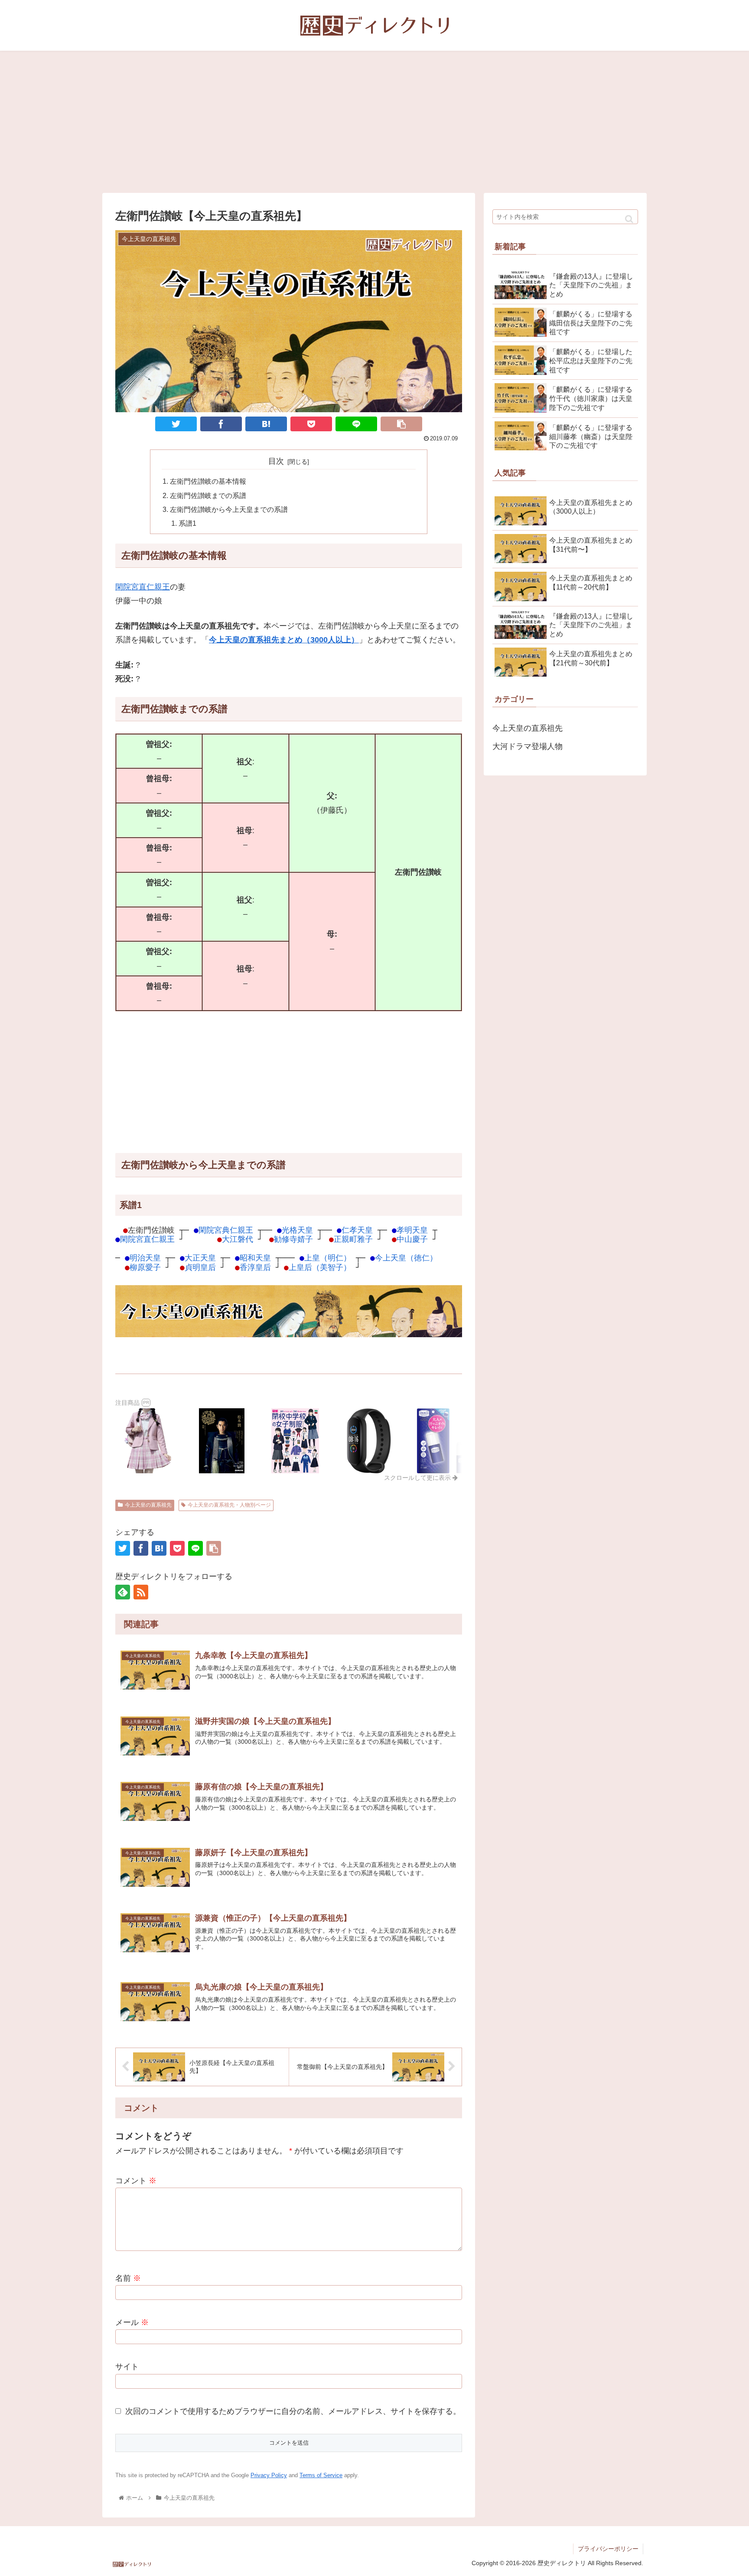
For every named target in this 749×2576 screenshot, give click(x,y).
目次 (276, 461)
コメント (136, 2181)
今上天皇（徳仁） (406, 1258)
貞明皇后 (200, 1267)
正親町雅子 (353, 1239)
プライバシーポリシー (608, 2549)
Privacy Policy (269, 2475)
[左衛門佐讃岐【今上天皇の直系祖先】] (266, 424)
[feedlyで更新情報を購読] (123, 1592)
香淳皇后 (255, 1267)
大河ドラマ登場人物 (528, 746)
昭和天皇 (255, 1258)
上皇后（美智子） (320, 1267)
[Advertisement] (374, 122)
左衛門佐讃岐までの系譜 (208, 495)
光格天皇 (297, 1230)
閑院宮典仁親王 (226, 1230)
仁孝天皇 (357, 1230)
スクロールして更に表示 (418, 1478)
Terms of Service (321, 2475)
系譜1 (187, 523)
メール (132, 2322)
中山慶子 (412, 1239)
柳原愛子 (145, 1267)
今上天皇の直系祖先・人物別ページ (229, 1505)
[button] (629, 219)
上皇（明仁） (328, 1258)
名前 (128, 2278)
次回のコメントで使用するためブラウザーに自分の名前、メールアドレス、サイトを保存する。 (293, 2411)
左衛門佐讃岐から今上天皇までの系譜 (229, 509)
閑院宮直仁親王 (143, 587)
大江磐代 (238, 1239)
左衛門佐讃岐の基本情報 (208, 481)
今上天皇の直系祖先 (148, 1505)
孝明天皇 (412, 1230)
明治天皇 (145, 1258)
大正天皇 (200, 1258)
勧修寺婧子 (293, 1239)
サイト (127, 2367)
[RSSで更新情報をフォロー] (141, 1592)
